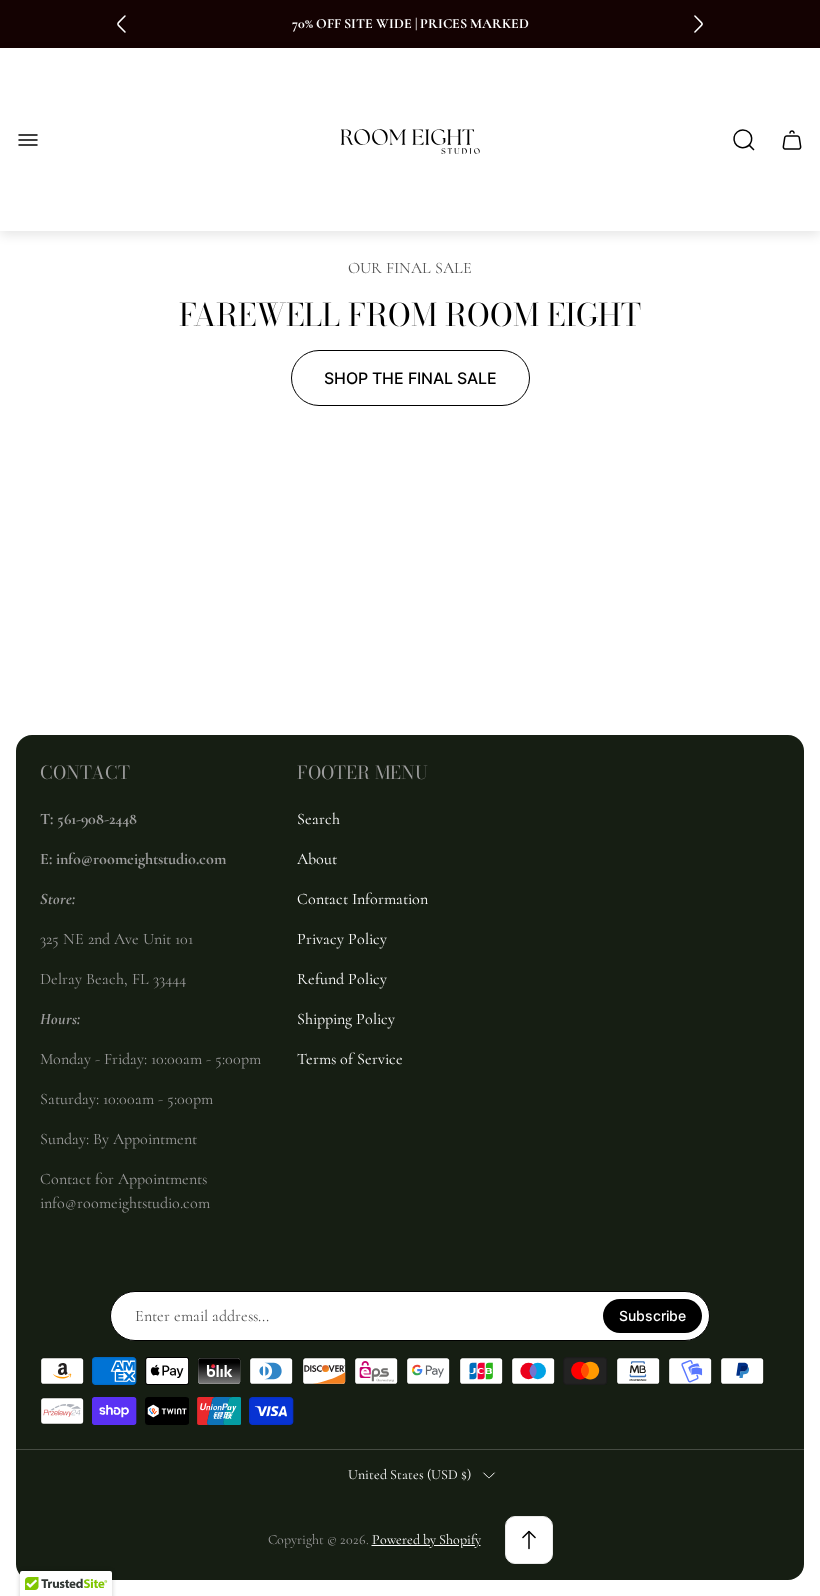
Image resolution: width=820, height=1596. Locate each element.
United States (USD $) (409, 1474)
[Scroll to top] (529, 1540)
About (317, 859)
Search (318, 819)
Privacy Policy (342, 939)
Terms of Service (350, 1059)
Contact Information (362, 899)
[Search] (744, 140)
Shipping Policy (346, 1019)
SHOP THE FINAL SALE (410, 378)
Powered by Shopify (426, 1539)
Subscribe (652, 1315)
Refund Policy (342, 979)
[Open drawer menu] (28, 140)
